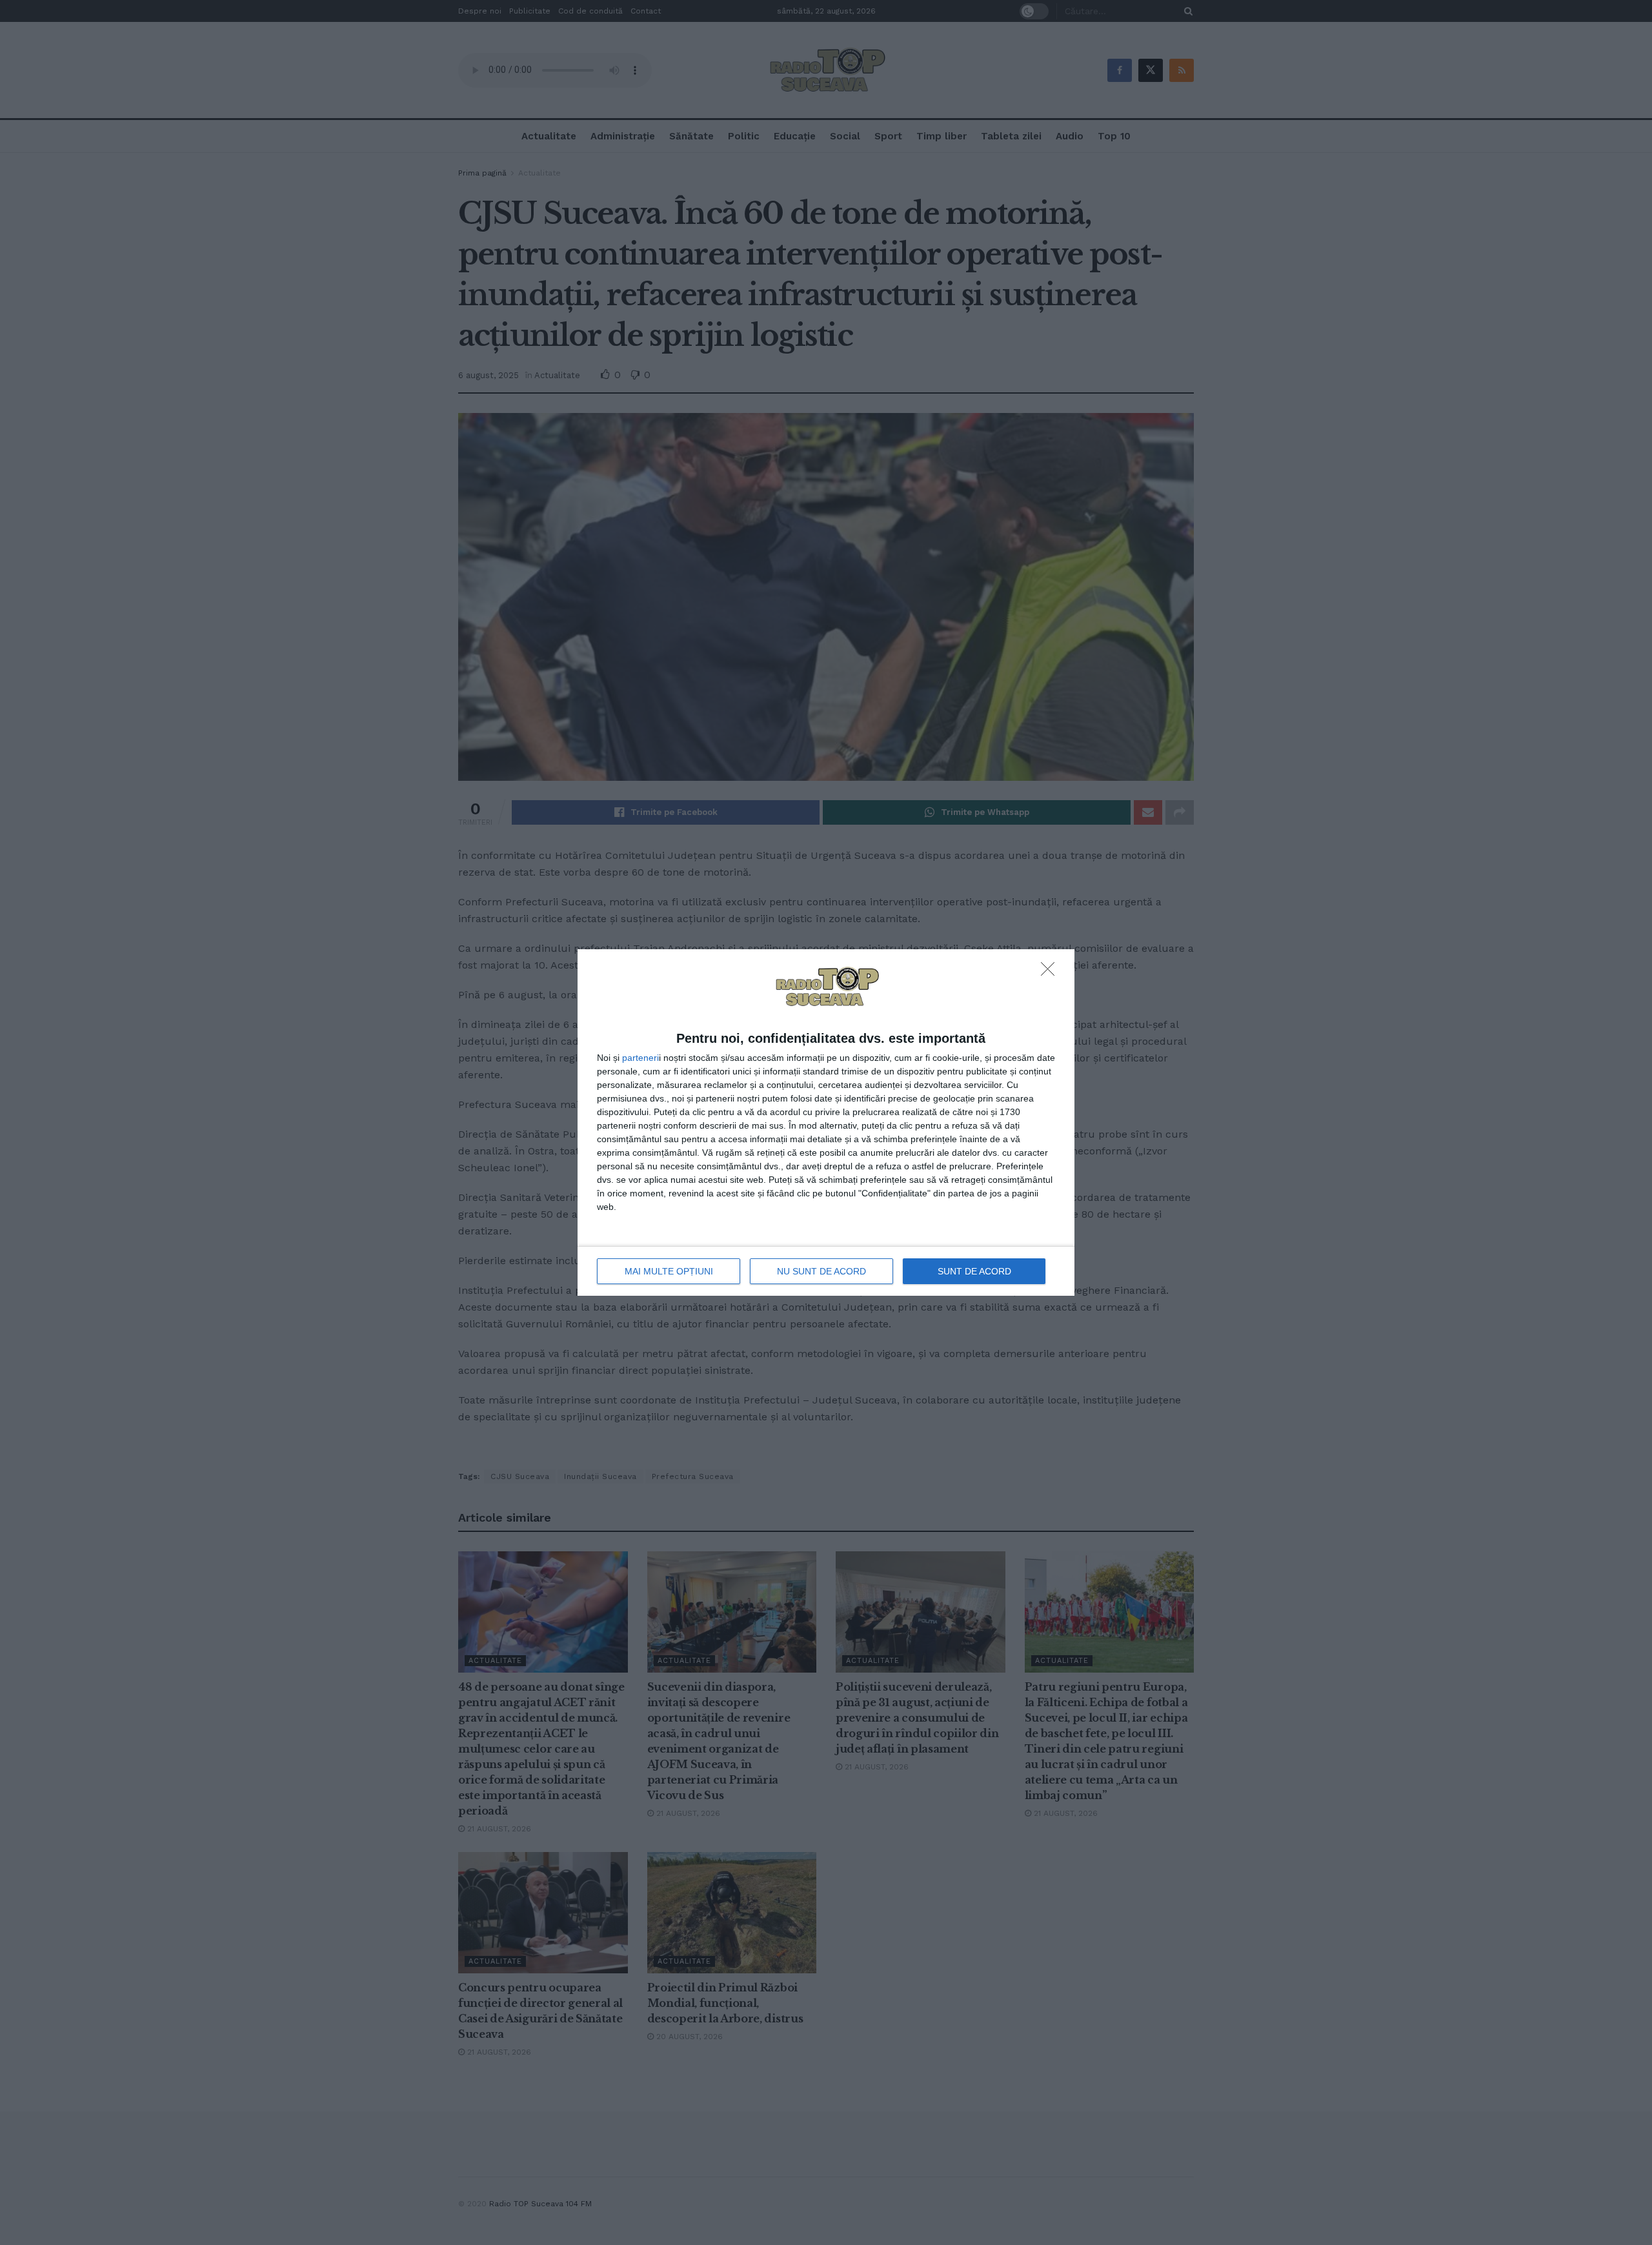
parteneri (640, 1058)
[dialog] (826, 1123)
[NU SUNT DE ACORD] (1051, 972)
